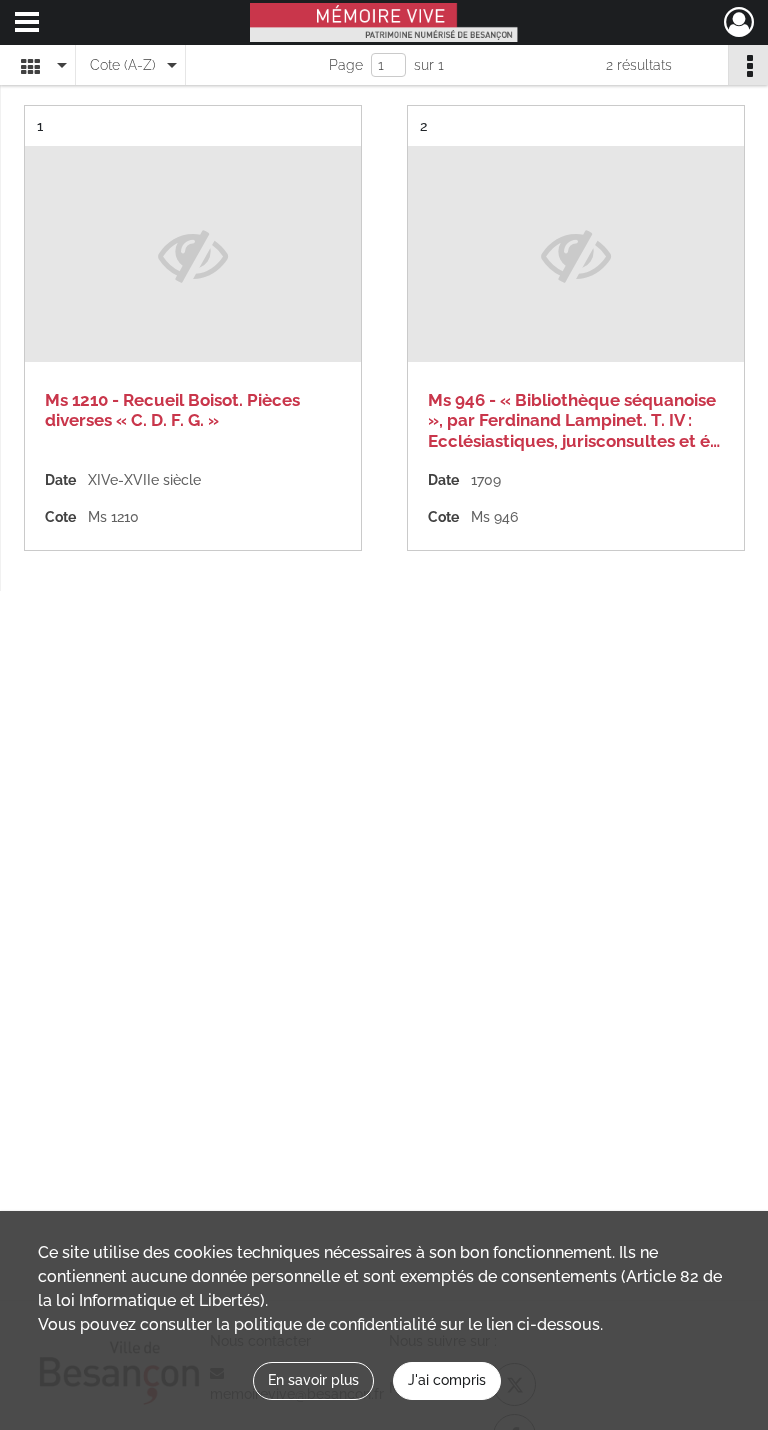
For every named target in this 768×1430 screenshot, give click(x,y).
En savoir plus (313, 1380)
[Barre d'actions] (748, 65)
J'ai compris (447, 1380)
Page (346, 65)
